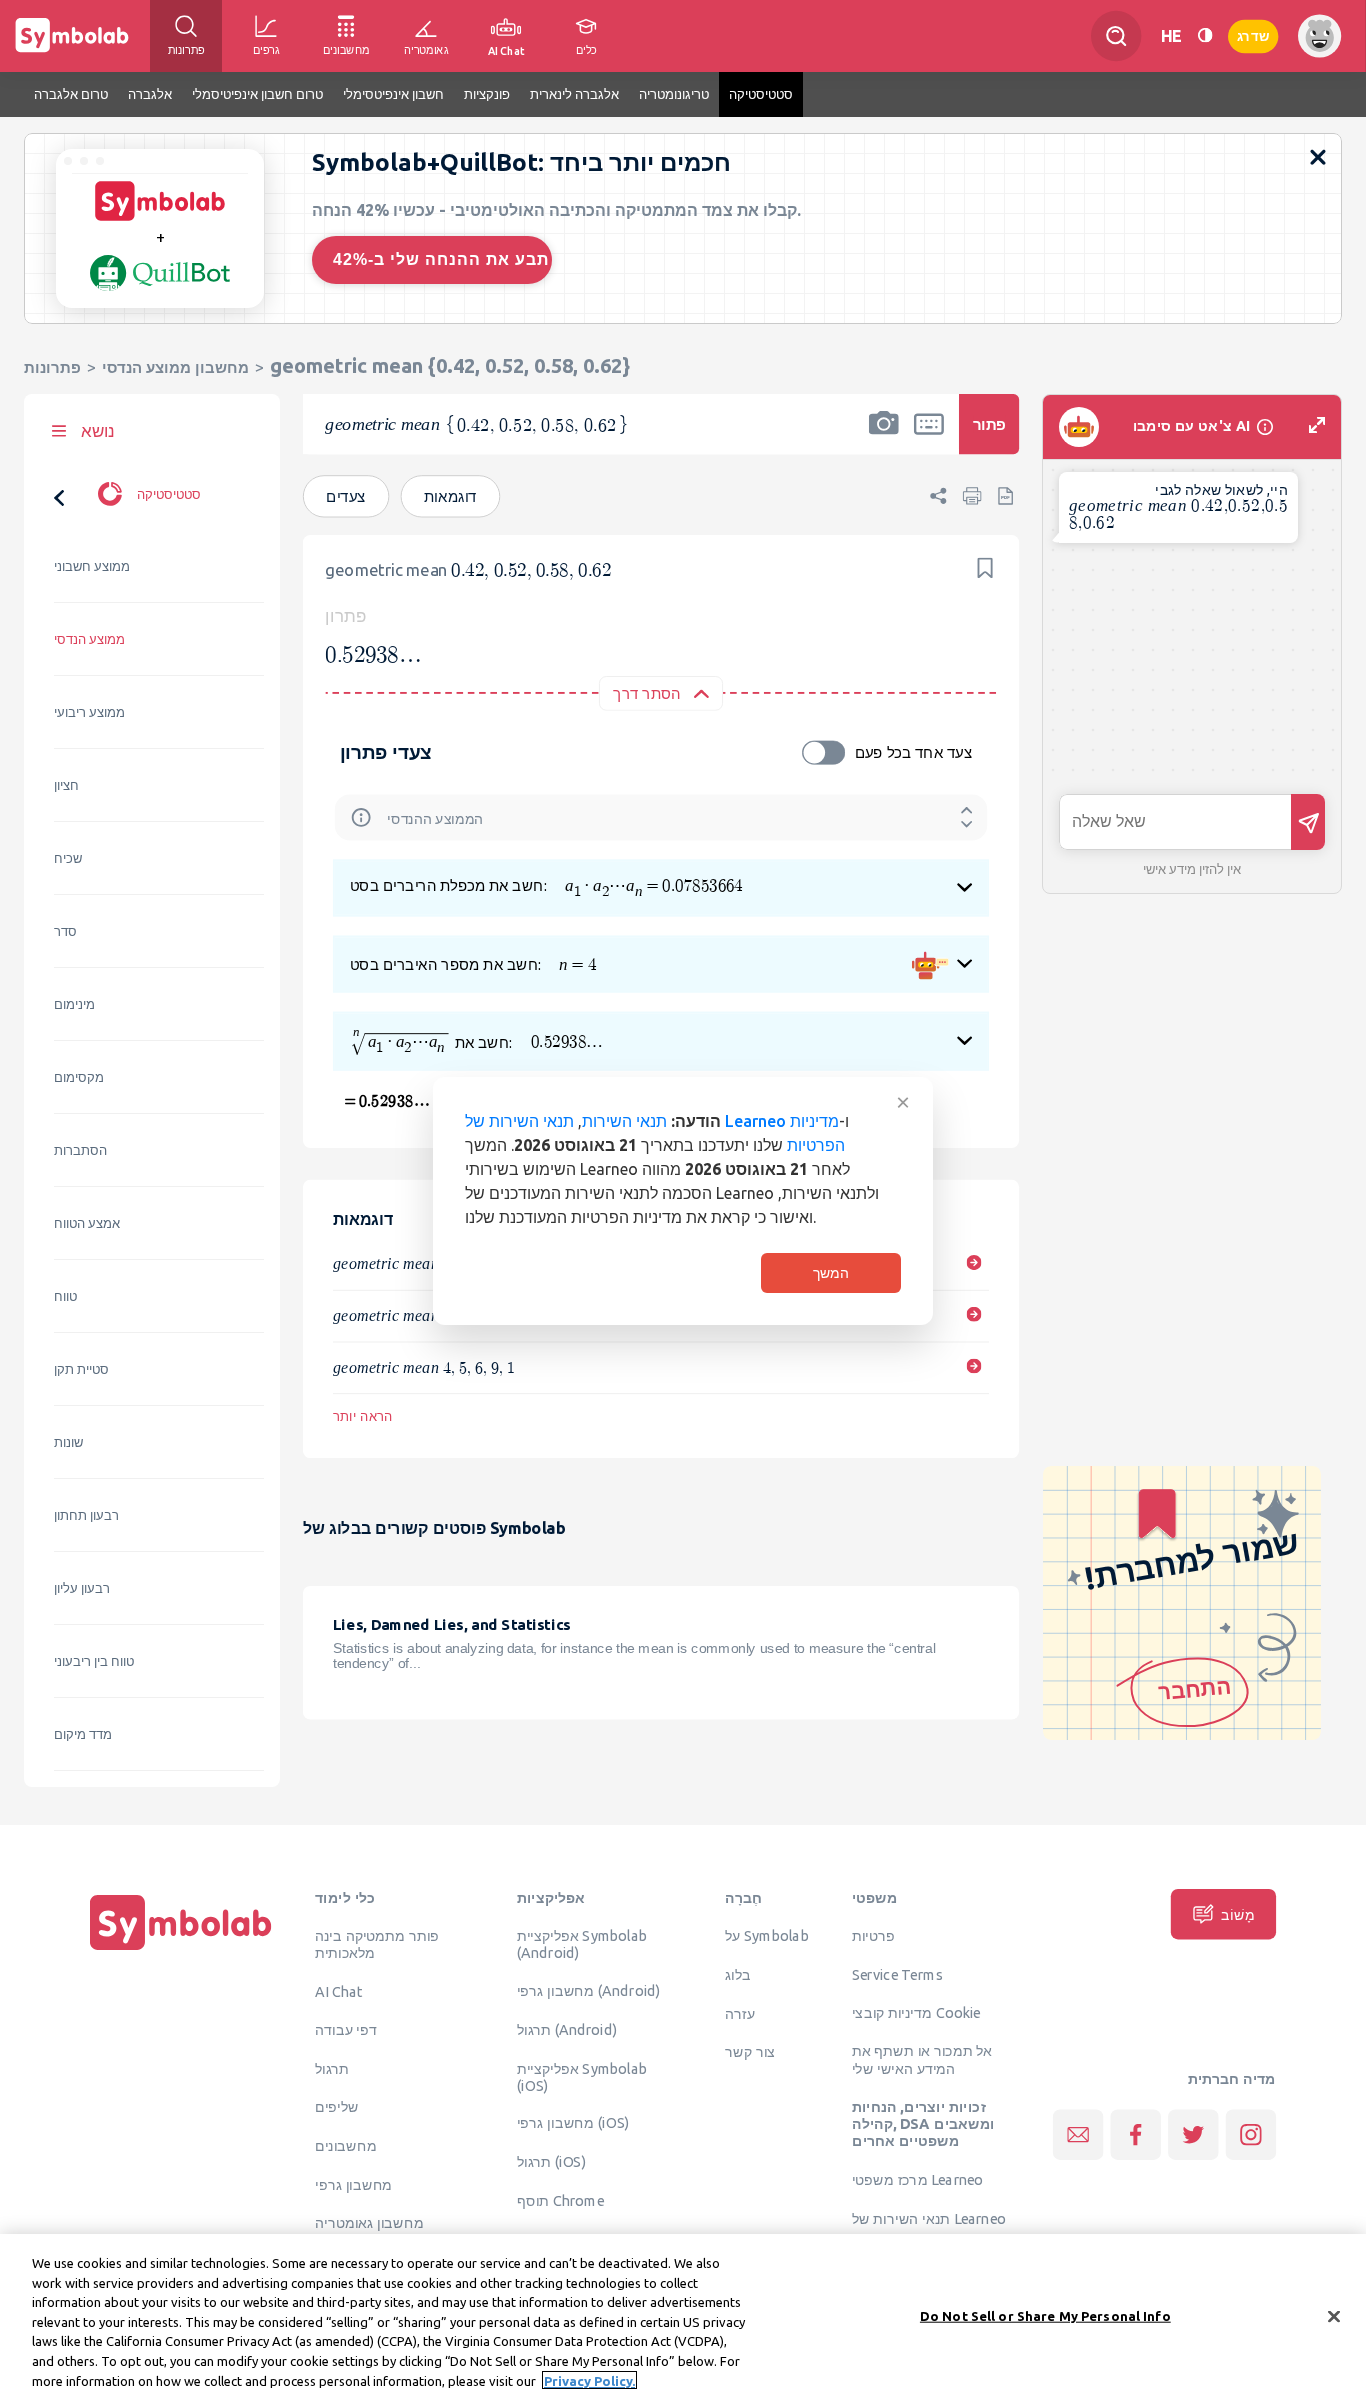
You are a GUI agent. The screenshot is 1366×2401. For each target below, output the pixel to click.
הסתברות (80, 1150)
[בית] (181, 1950)
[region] (683, 2317)
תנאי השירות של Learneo (929, 2218)
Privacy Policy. (589, 2380)
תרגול (332, 2068)
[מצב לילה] (1205, 35)
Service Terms (897, 1974)
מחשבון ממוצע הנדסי (175, 367)
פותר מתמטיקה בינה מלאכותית (377, 1943)
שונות (68, 1442)
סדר (65, 931)
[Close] (1334, 2316)
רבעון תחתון (86, 1515)
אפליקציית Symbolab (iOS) (582, 2076)
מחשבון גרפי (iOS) (573, 2123)
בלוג (738, 1974)
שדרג (1253, 35)
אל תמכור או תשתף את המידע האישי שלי (922, 2059)
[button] (884, 437)
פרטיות (873, 1935)
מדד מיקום (83, 1734)
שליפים (337, 2106)
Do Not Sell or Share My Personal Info (1045, 2315)
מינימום (74, 1004)
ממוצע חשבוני (92, 566)
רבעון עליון (82, 1588)
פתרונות (52, 367)
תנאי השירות (624, 1121)
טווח (65, 1296)
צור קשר (750, 2051)
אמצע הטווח (87, 1223)
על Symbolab (767, 1935)
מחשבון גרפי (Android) (589, 1990)
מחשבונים (346, 2145)
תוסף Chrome (560, 2200)
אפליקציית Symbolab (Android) (582, 1943)
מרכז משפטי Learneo (917, 2179)
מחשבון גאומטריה (369, 2222)
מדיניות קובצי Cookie (916, 2012)
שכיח (68, 858)
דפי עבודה (346, 2029)
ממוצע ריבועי (89, 712)
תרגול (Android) (567, 2029)
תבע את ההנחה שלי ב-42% (441, 259)
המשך (831, 1273)
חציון (66, 785)
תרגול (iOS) (551, 2161)
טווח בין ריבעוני (94, 1661)
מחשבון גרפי (353, 2184)
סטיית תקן (81, 1369)
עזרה (740, 2013)
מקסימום (79, 1077)
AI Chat (339, 1991)
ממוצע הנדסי (89, 639)
